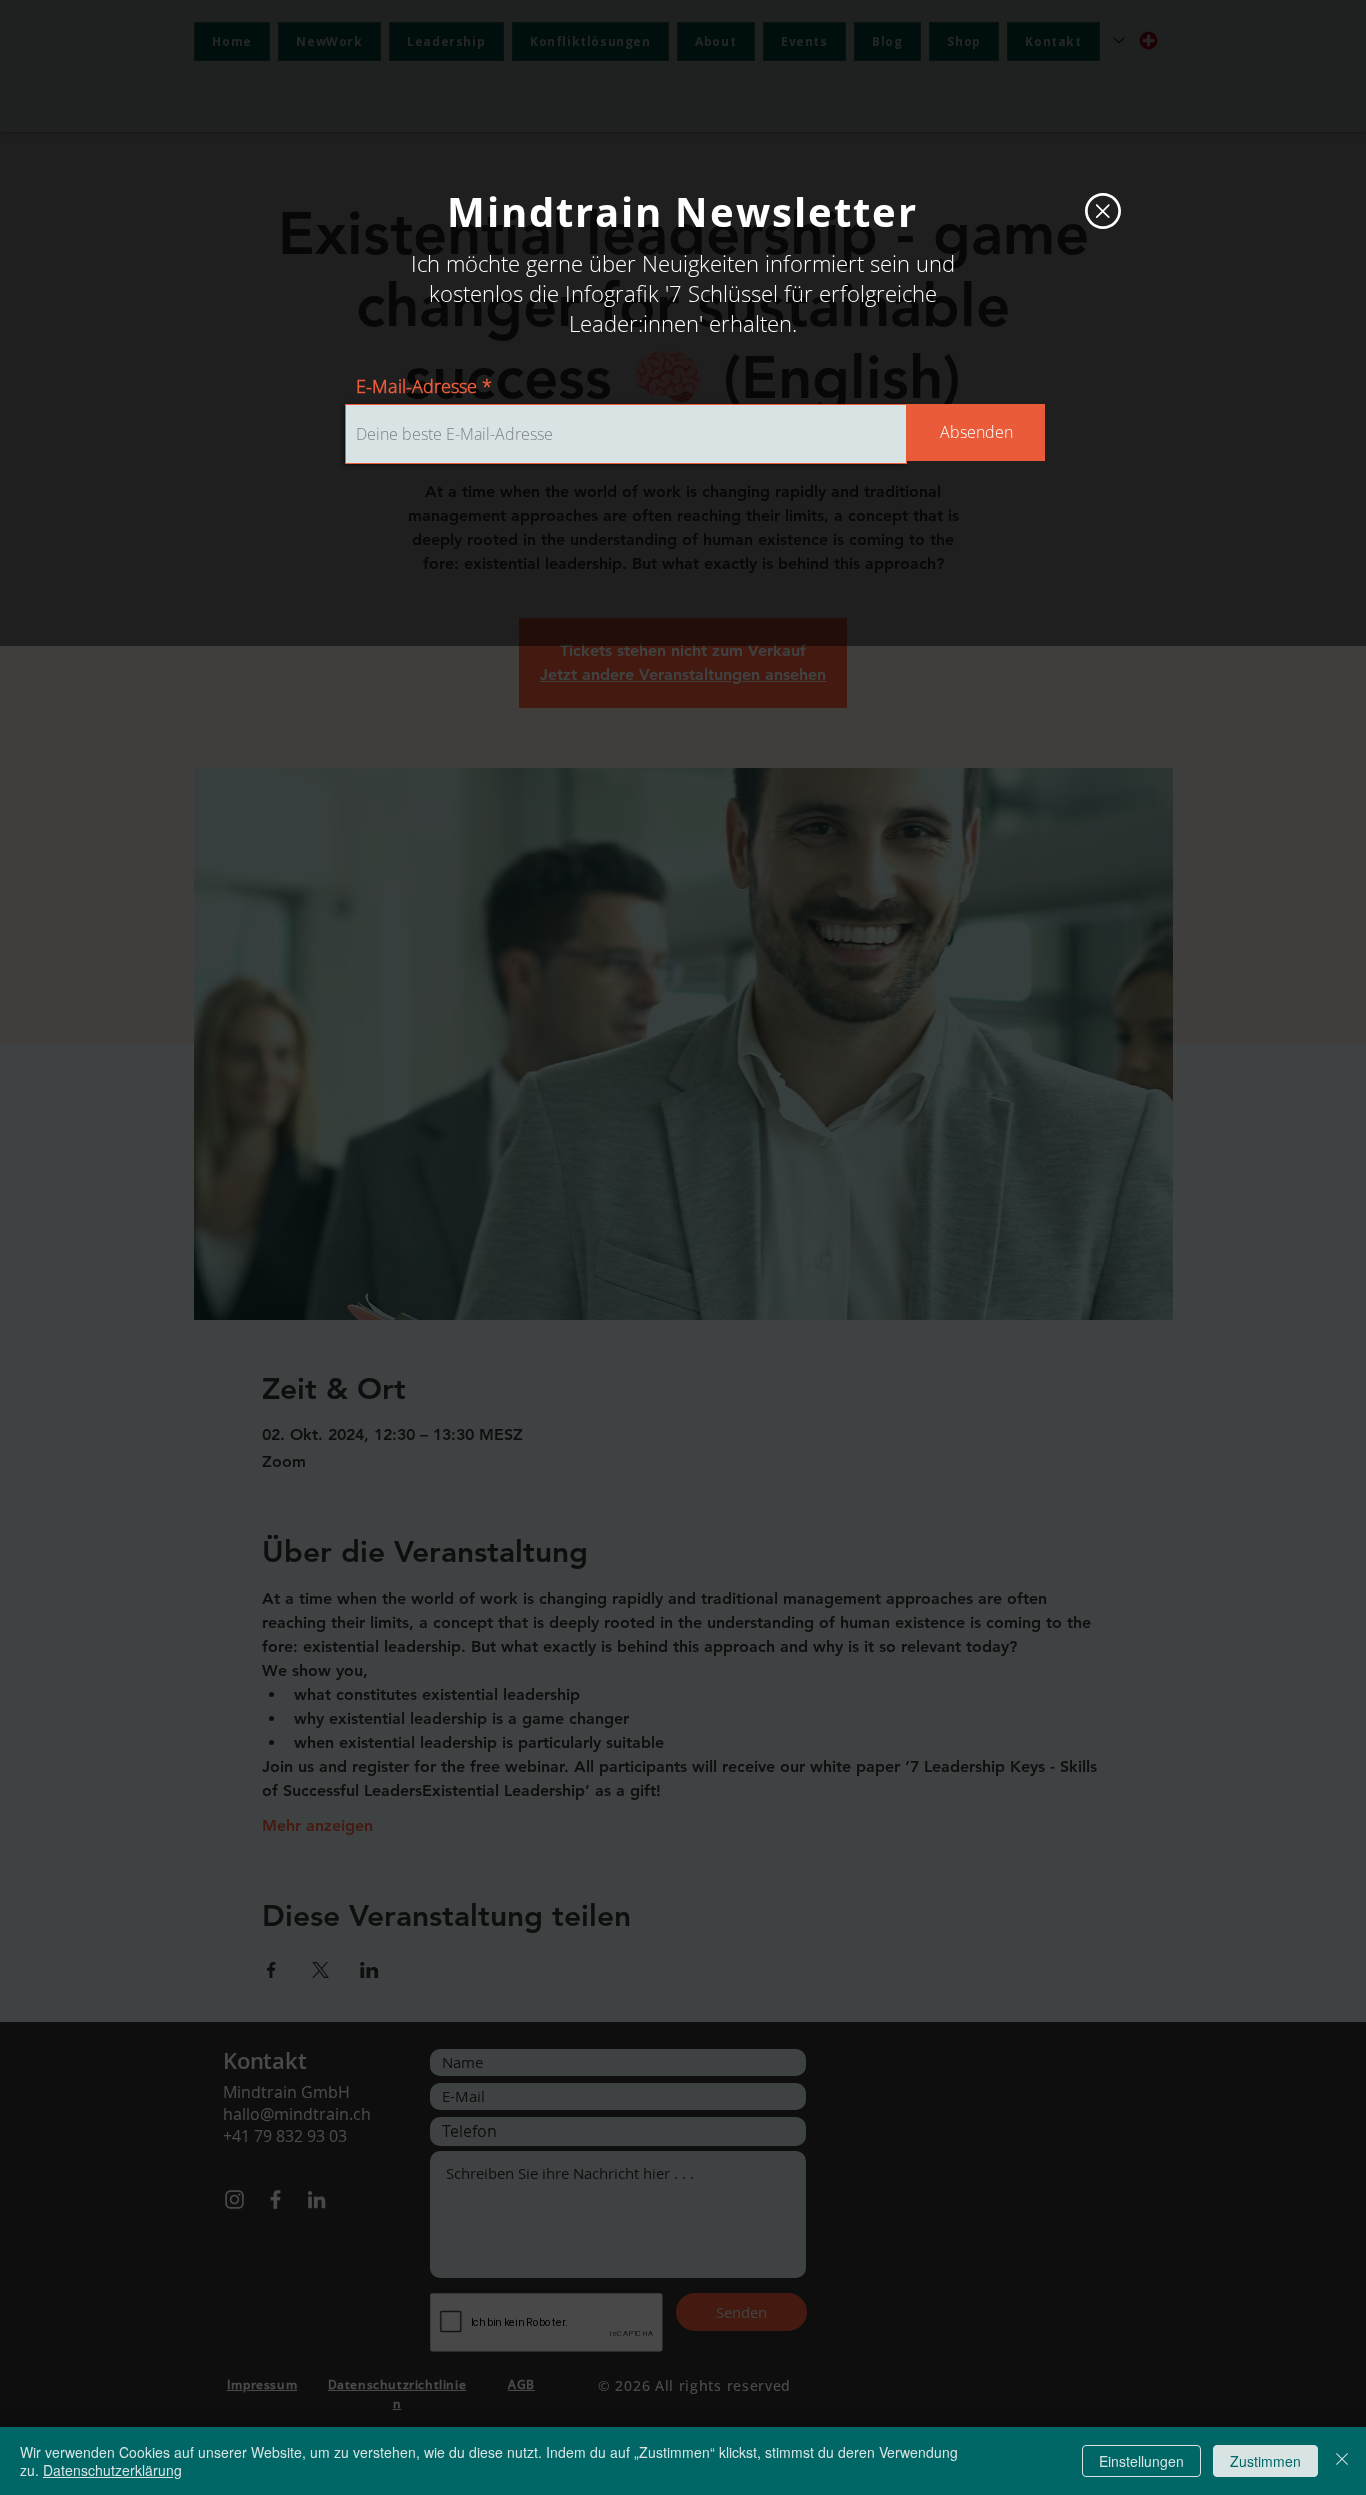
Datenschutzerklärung (112, 2470)
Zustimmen (1265, 2461)
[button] (1103, 211)
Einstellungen (1141, 2461)
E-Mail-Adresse (416, 386)
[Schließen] (1342, 2461)
